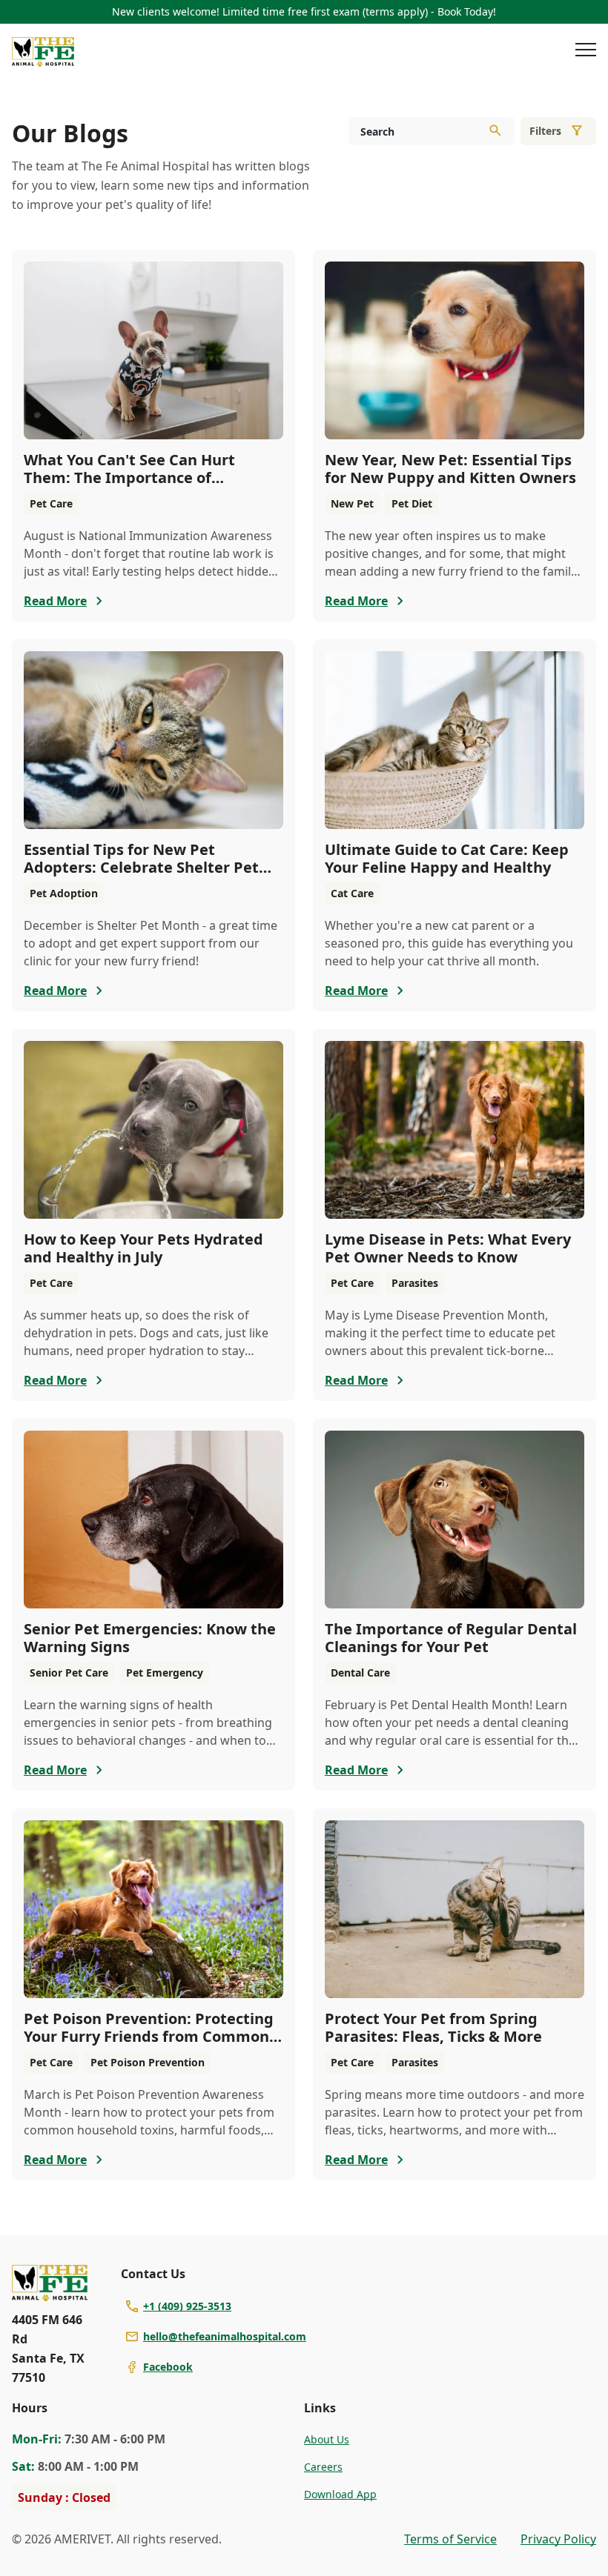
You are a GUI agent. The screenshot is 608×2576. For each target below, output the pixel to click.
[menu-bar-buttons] (586, 52)
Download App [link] (340, 2494)
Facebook (168, 2367)
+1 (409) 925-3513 (187, 2306)
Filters (545, 131)
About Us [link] (327, 2439)
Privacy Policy (558, 2539)
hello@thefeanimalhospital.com (225, 2336)
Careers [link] (323, 2467)
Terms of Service (450, 2539)
